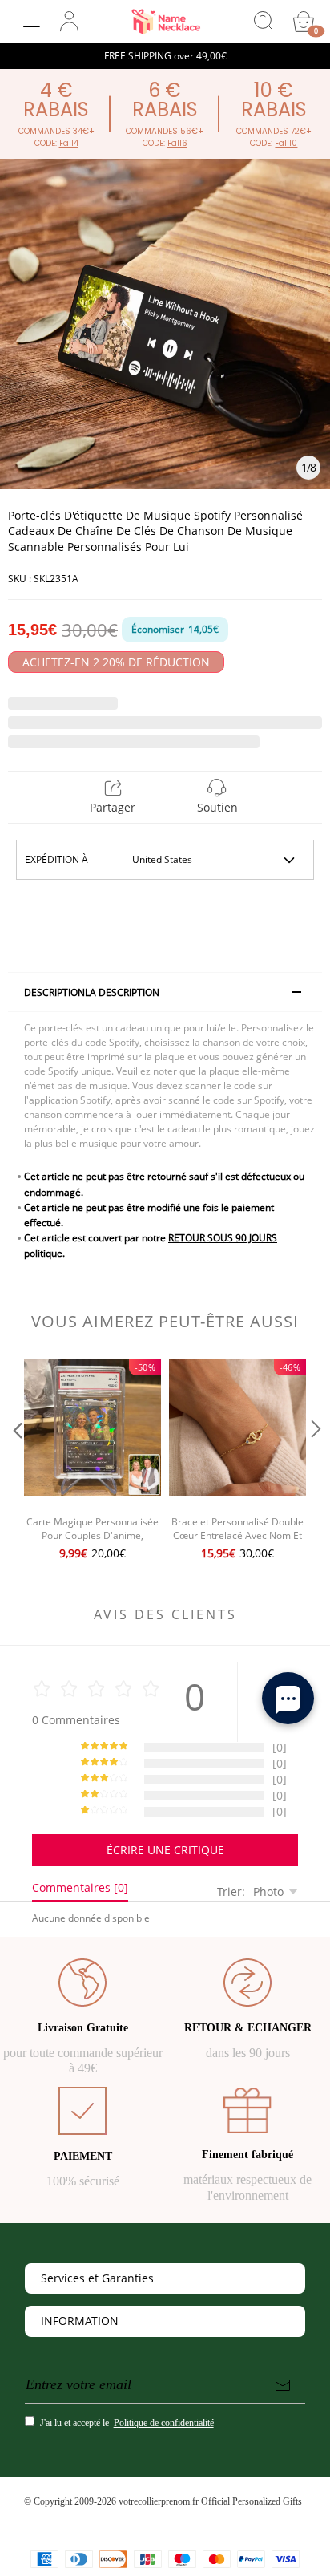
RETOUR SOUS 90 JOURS (223, 1238)
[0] (304, 22)
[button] (16, 1461)
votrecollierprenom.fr (159, 2501)
